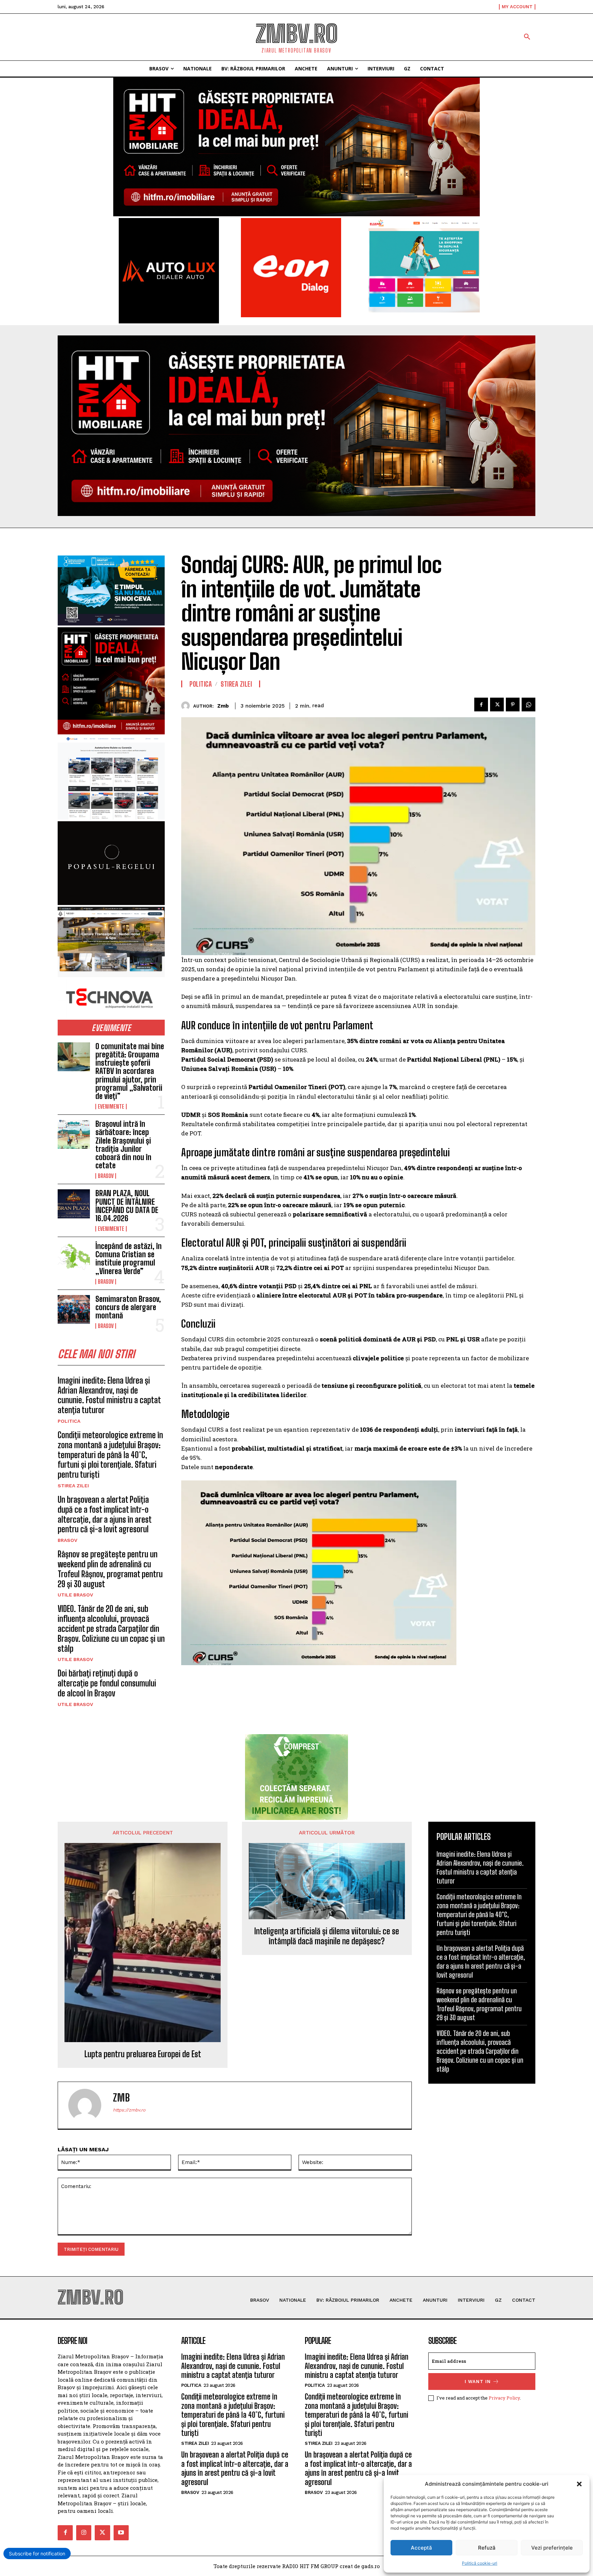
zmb (223, 706)
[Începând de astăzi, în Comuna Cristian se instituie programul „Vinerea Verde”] (74, 1257)
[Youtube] (121, 2533)
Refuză (487, 2548)
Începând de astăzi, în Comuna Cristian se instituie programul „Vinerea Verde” (129, 1259)
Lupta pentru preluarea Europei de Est (143, 2054)
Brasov (106, 1176)
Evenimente (111, 1107)
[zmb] (187, 706)
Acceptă (421, 2548)
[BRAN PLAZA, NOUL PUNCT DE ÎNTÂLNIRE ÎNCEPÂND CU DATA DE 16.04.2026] (74, 1204)
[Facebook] (481, 705)
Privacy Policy (504, 2398)
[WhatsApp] (528, 705)
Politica (69, 1421)
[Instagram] (84, 2533)
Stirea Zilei (73, 1486)
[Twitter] (497, 705)
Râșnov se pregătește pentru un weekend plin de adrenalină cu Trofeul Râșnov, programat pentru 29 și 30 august (110, 1569)
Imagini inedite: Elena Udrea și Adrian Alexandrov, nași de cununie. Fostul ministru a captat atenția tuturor (109, 1395)
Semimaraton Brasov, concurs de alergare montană (128, 1307)
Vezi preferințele (552, 2548)
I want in (478, 2382)
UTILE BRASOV (75, 1595)
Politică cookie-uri (480, 2563)
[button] (579, 2484)
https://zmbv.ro (129, 2110)
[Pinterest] (513, 705)
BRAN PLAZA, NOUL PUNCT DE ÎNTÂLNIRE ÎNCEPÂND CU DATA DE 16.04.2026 (127, 1206)
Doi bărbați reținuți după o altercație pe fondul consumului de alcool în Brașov (107, 1683)
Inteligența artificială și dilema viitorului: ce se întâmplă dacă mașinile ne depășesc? (327, 1936)
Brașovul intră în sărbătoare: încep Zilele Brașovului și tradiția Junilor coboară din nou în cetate (123, 1145)
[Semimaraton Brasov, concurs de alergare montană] (74, 1309)
